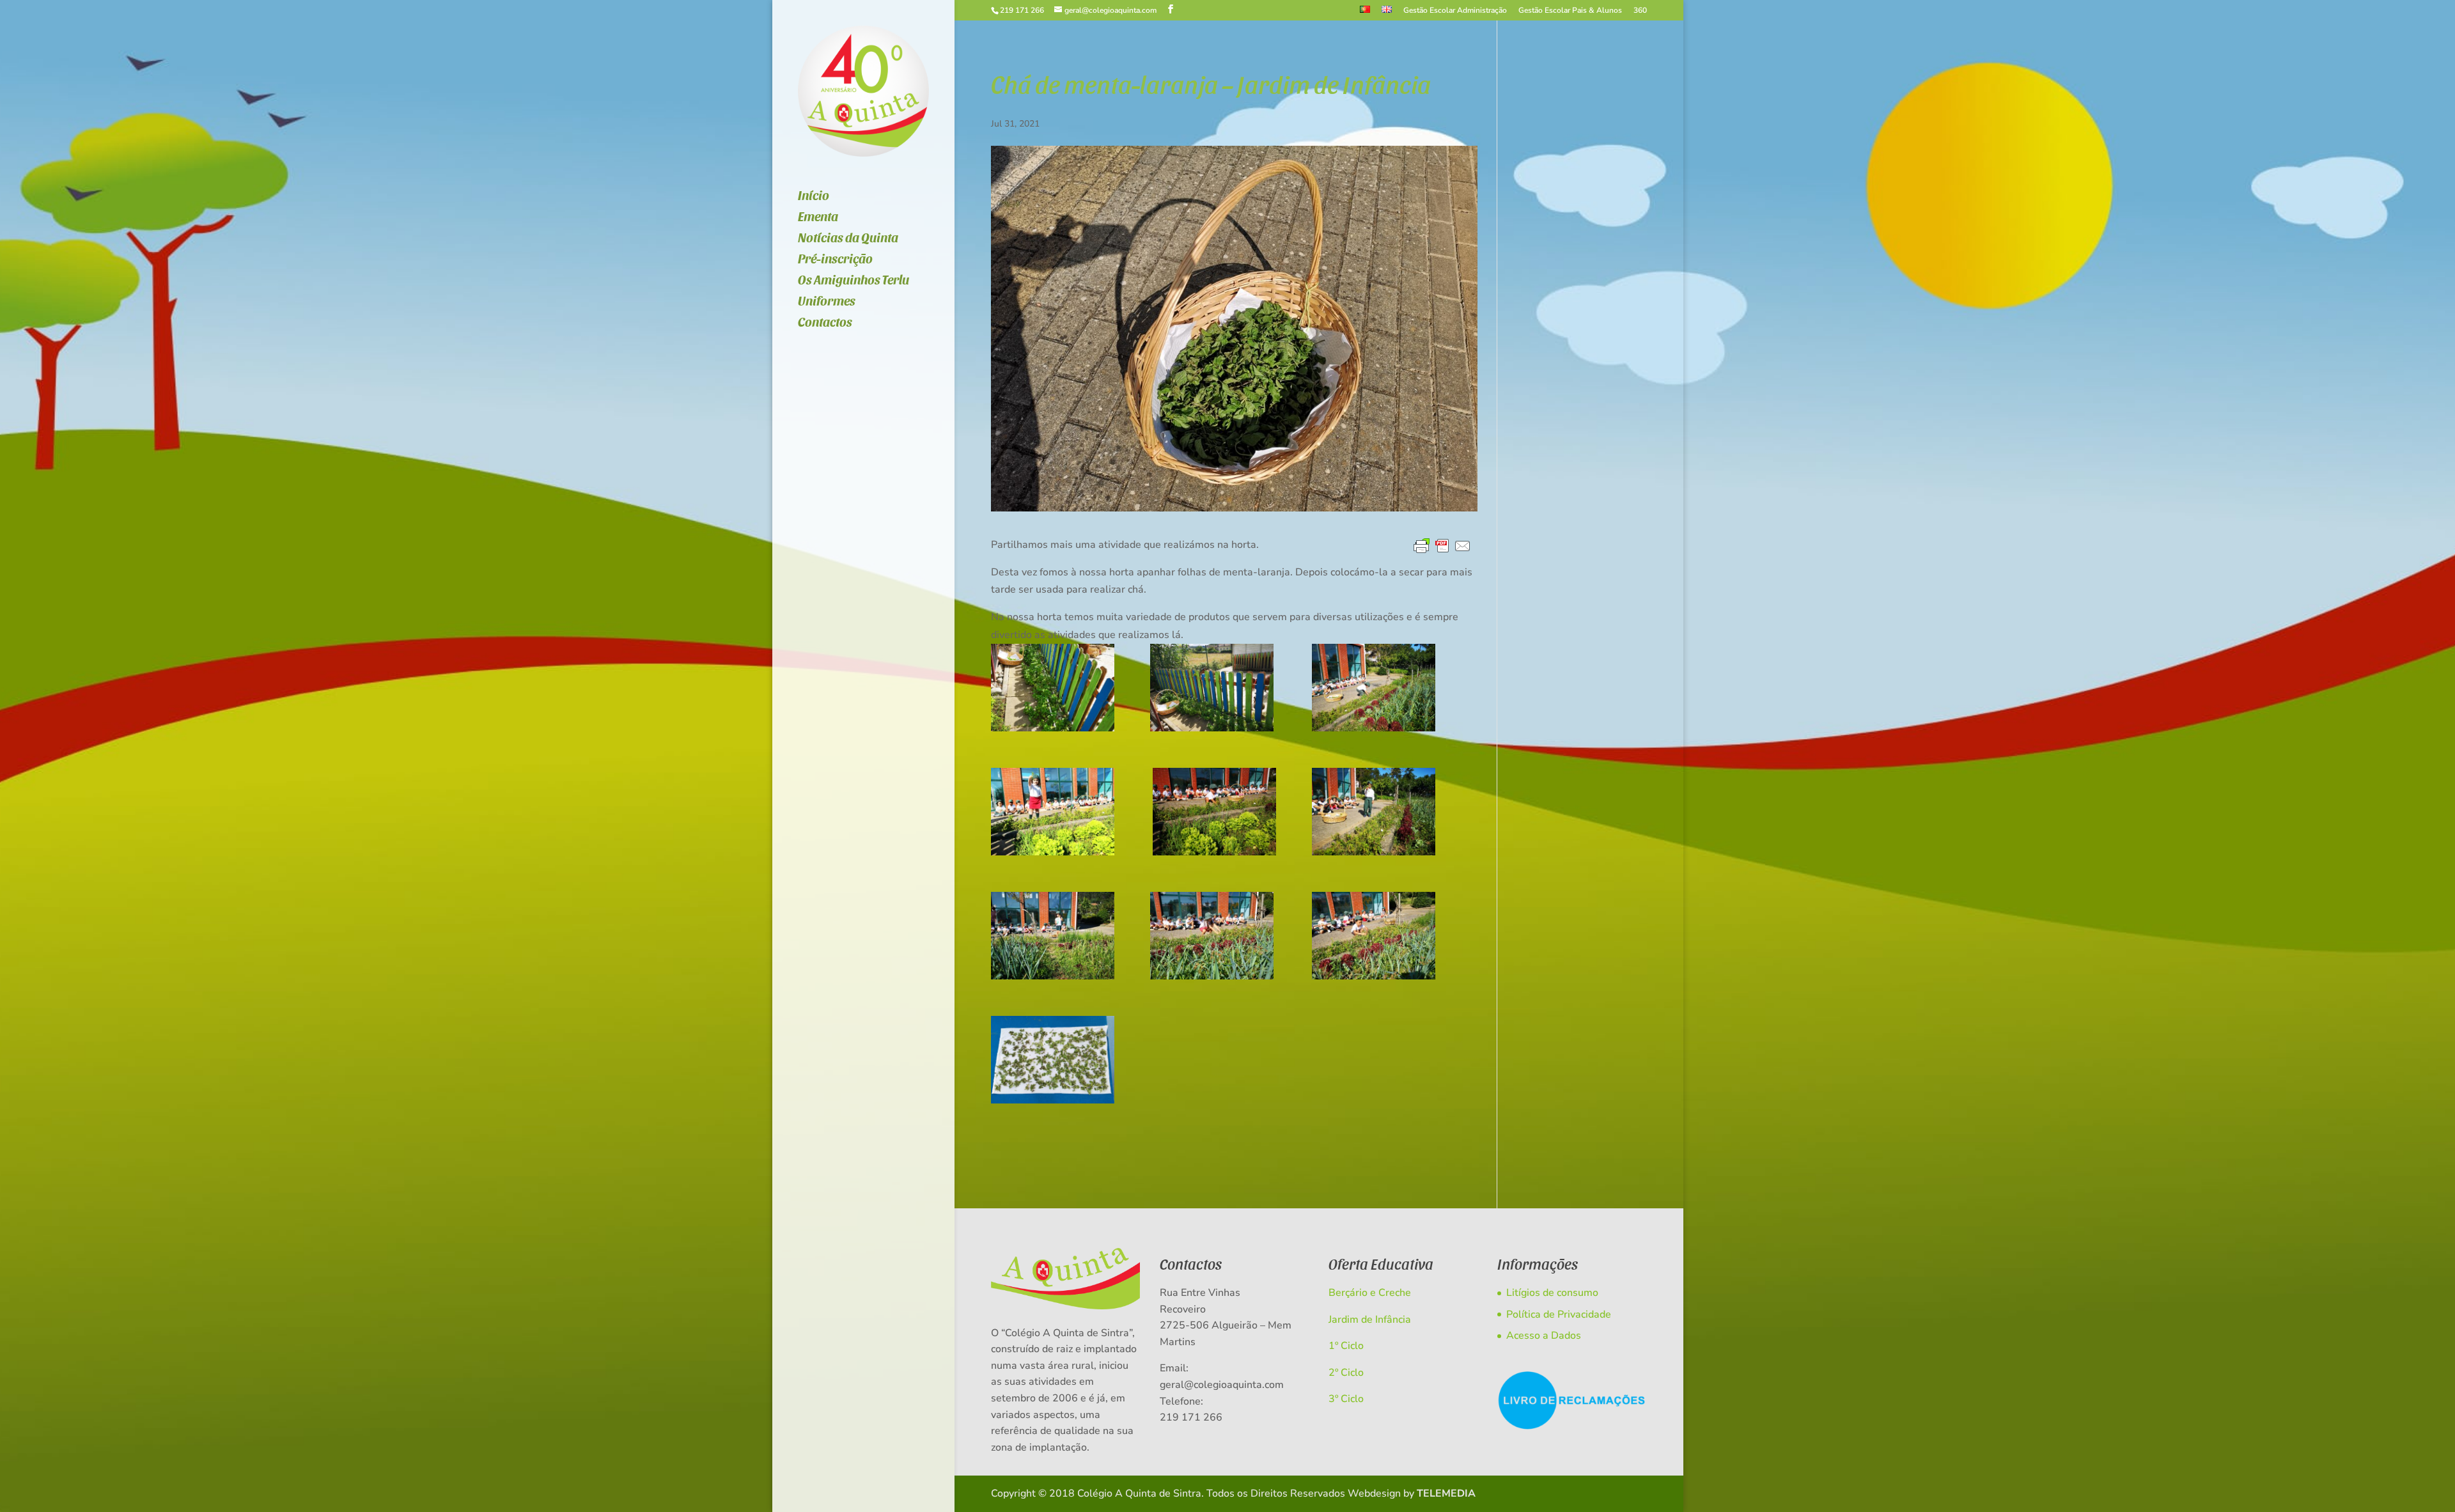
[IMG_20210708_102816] (1053, 1060)
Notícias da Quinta (848, 239)
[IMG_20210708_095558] (1374, 936)
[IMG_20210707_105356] (1212, 688)
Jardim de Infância (1370, 1320)
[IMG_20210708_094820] (1214, 812)
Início (814, 197)
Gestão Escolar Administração (1455, 11)
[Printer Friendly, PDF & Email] (1442, 547)
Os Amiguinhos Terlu (853, 281)
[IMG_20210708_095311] (1053, 936)
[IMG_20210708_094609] (1374, 688)
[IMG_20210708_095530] (1212, 936)
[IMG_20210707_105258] (1053, 688)
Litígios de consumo (1552, 1293)
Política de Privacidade (1559, 1314)
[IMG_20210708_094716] (1053, 812)
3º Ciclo (1346, 1399)
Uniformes (827, 302)
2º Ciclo (1346, 1373)
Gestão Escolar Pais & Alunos (1570, 11)
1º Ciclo (1346, 1346)
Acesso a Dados (1544, 1336)
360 (1640, 11)
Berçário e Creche (1370, 1293)
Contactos (825, 323)
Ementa (818, 218)
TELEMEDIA (1446, 1493)
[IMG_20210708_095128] (1374, 812)
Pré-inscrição (835, 260)
